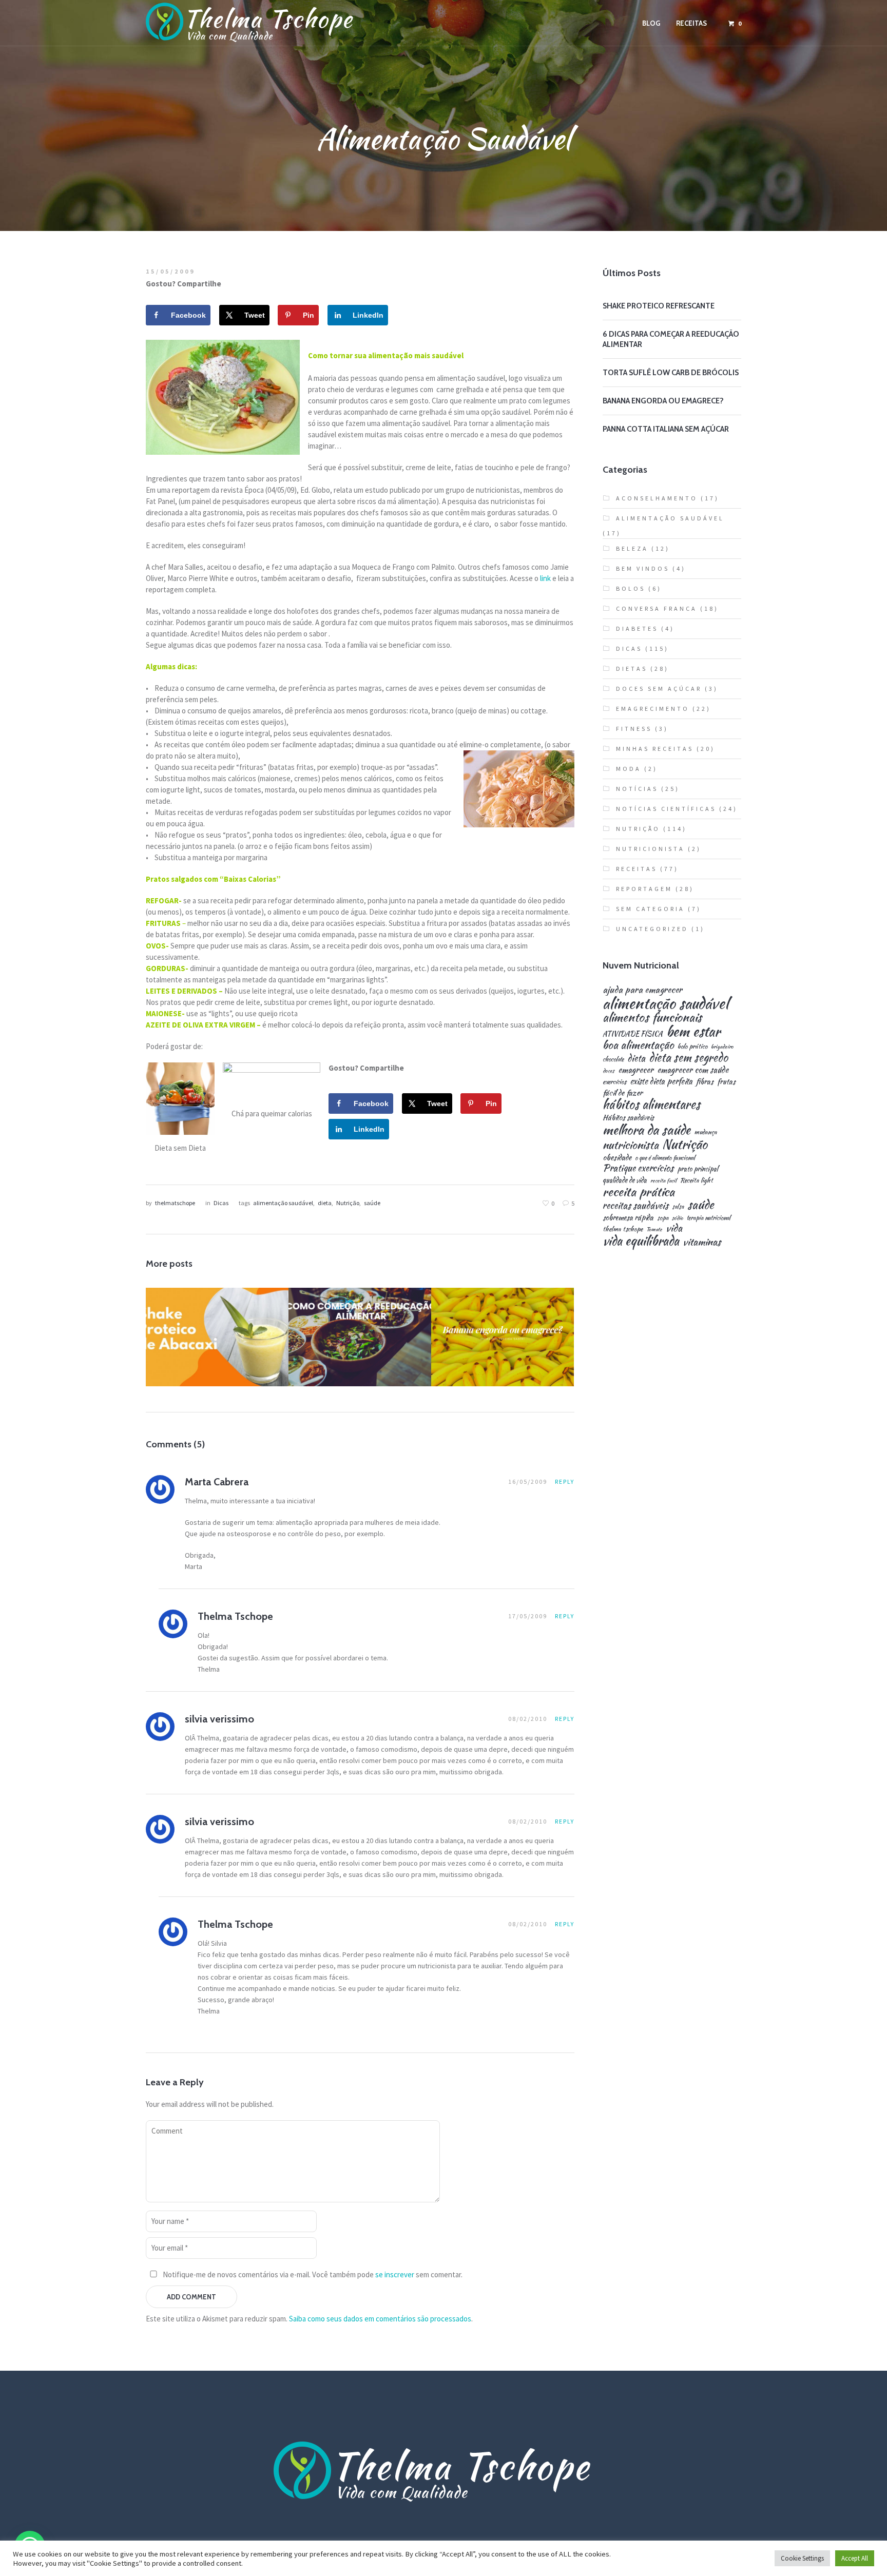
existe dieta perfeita (661, 1081)
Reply (565, 1481)
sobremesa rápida (628, 1217)
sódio (678, 1218)
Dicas (221, 1203)
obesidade (617, 1157)
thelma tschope (623, 1229)
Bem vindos (643, 568)
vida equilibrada (641, 1241)
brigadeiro (722, 1047)
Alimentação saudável (505, 1352)
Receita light (697, 1181)
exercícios (614, 1082)
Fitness (252, 1352)
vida (674, 1228)
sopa (663, 1218)
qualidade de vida (625, 1180)
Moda (629, 769)
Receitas (217, 1361)
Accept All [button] (855, 2558)
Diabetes (637, 628)
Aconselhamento (657, 498)
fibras (705, 1081)
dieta (325, 1203)
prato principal (698, 1169)
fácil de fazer (623, 1092)
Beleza (632, 548)
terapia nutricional (709, 1218)
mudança (706, 1132)
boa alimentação (638, 1045)
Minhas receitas (655, 749)
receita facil (663, 1181)
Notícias (637, 789)
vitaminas (702, 1242)
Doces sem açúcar (659, 689)
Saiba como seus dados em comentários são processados (380, 2319)
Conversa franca (657, 608)
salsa (678, 1207)
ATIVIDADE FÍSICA (633, 1034)
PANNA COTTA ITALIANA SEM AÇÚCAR (666, 429)
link (545, 578)
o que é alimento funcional (665, 1158)
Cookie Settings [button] (802, 2558)
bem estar (693, 1032)
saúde (372, 1203)
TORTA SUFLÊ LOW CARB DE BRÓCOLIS (671, 373)
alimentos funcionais (652, 1018)
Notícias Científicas (666, 809)
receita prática (639, 1192)
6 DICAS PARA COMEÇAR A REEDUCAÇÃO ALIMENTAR (359, 1333)
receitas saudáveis (635, 1206)
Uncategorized (652, 929)
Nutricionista (650, 849)
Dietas (375, 1358)
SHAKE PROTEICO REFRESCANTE (659, 306)
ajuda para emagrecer (642, 989)
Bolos (631, 588)
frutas (726, 1081)
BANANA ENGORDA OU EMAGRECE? (663, 401)
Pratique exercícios (638, 1168)
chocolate (613, 1059)
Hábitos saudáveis (628, 1117)
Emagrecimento (203, 1352)
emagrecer (636, 1070)
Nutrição (348, 1203)
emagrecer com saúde (693, 1070)
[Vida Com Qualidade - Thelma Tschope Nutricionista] (444, 2472)
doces (609, 1071)
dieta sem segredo (688, 1057)
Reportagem (644, 889)
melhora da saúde (647, 1130)
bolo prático (692, 1047)
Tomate (654, 1229)
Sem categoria (650, 909)
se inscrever (395, 2274)
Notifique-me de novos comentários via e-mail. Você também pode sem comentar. (312, 2274)
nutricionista (631, 1145)
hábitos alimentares (651, 1105)
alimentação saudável (283, 1203)
